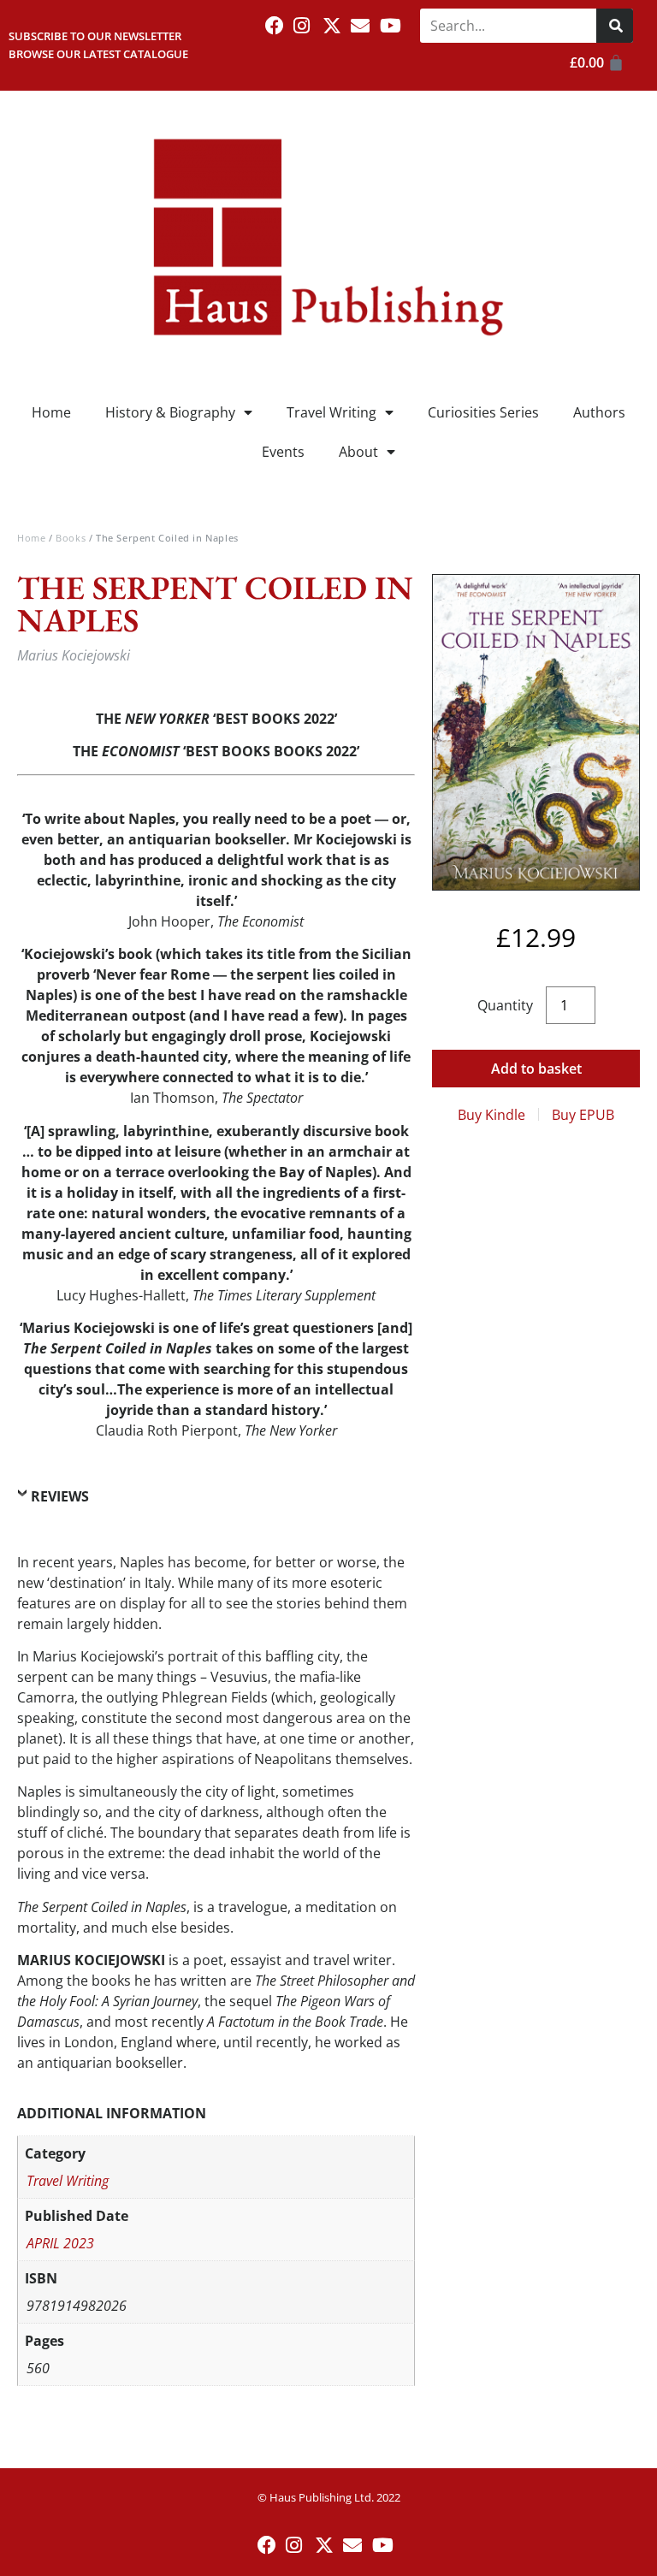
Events (283, 452)
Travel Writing (331, 412)
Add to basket (536, 1069)
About (358, 452)
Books (71, 538)
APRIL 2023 (60, 2243)
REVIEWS (60, 1496)
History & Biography (170, 412)
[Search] (615, 26)
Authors (599, 412)
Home (51, 412)
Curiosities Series (483, 412)
